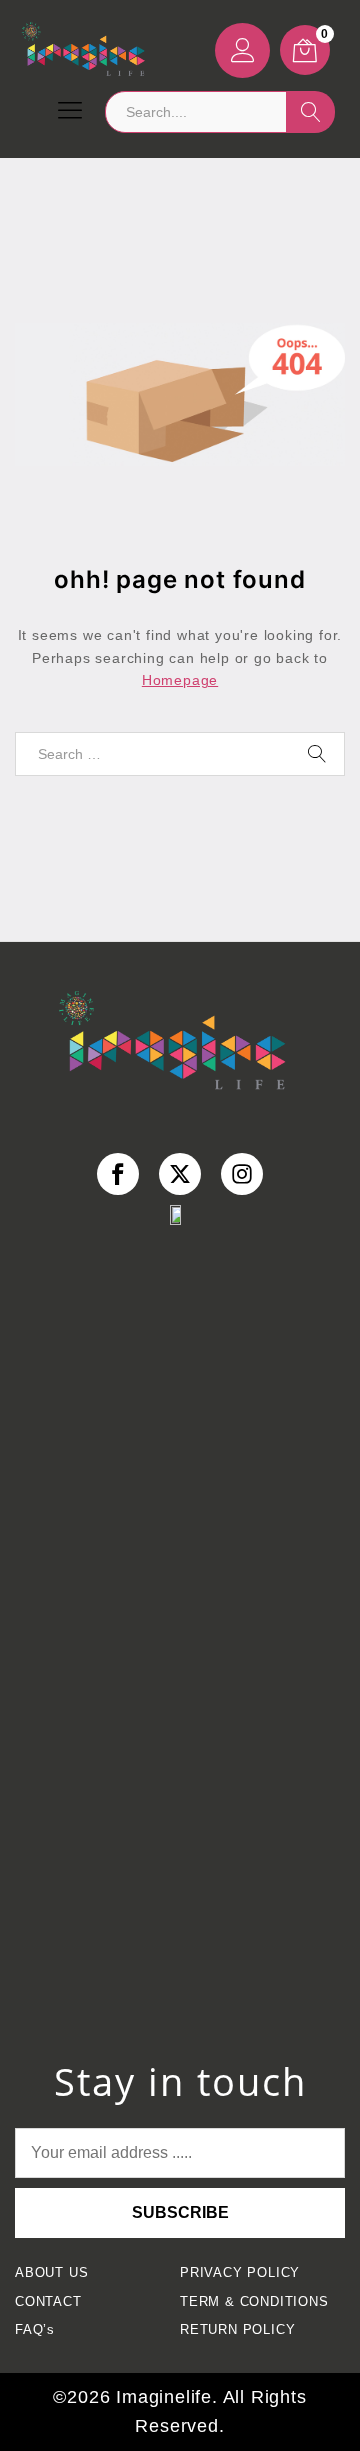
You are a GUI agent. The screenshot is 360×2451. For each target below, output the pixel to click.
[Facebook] (118, 1174)
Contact (48, 2302)
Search (311, 112)
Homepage (180, 680)
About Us (51, 2273)
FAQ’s (35, 2330)
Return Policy (237, 2330)
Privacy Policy (240, 2273)
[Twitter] (180, 1174)
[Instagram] (242, 1174)
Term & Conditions (254, 2302)
